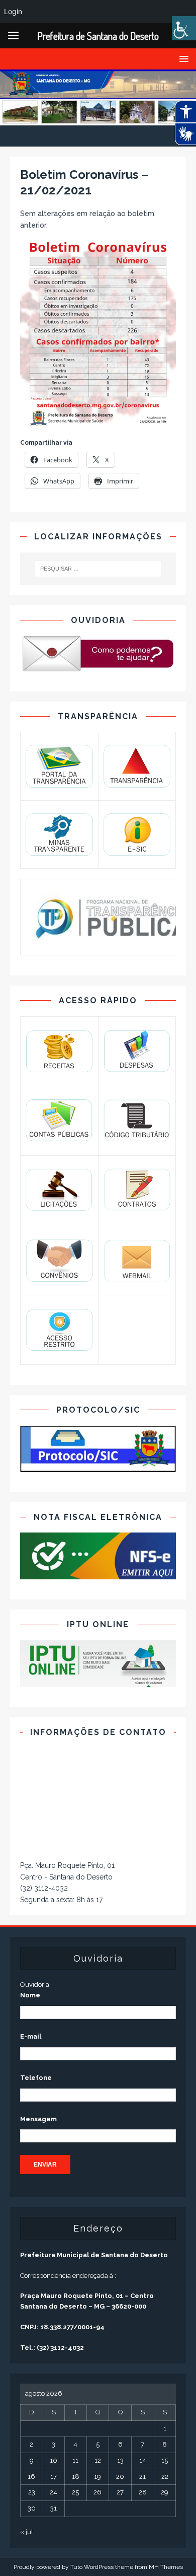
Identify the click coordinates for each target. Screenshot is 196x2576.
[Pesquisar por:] (98, 569)
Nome (30, 1995)
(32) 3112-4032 (44, 1888)
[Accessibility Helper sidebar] (184, 28)
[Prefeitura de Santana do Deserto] (98, 120)
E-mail (31, 2036)
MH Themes (166, 2567)
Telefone (36, 2078)
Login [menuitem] (13, 11)
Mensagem (38, 2119)
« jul (27, 2532)
